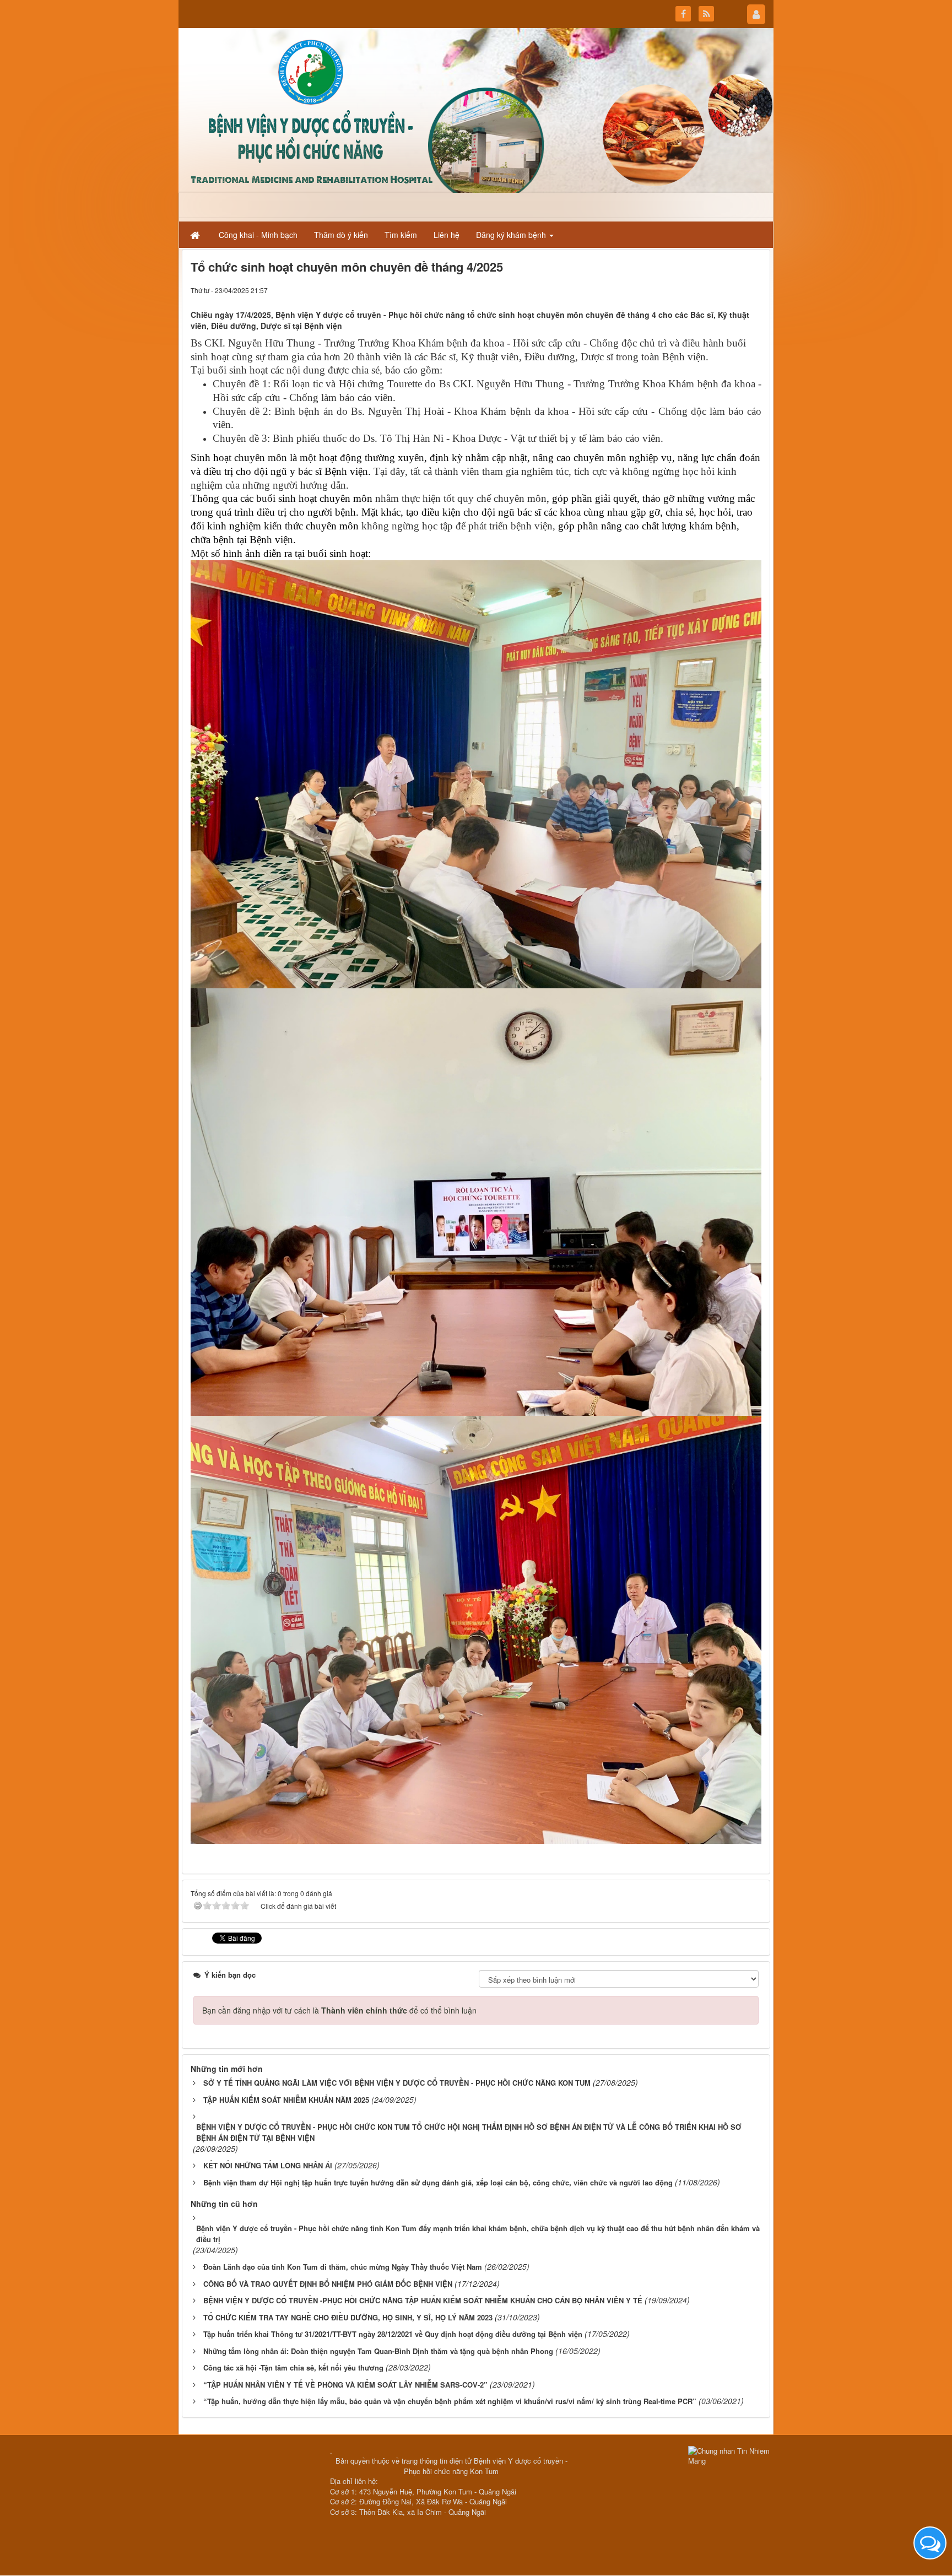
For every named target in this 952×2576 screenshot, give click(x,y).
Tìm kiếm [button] (401, 235)
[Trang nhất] (196, 235)
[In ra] (733, 290)
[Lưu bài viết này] (753, 290)
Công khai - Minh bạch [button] (258, 235)
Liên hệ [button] (447, 235)
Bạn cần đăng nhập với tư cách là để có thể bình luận (339, 2010)
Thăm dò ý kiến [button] (341, 235)
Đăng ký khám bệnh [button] (512, 235)
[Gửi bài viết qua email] (713, 290)
